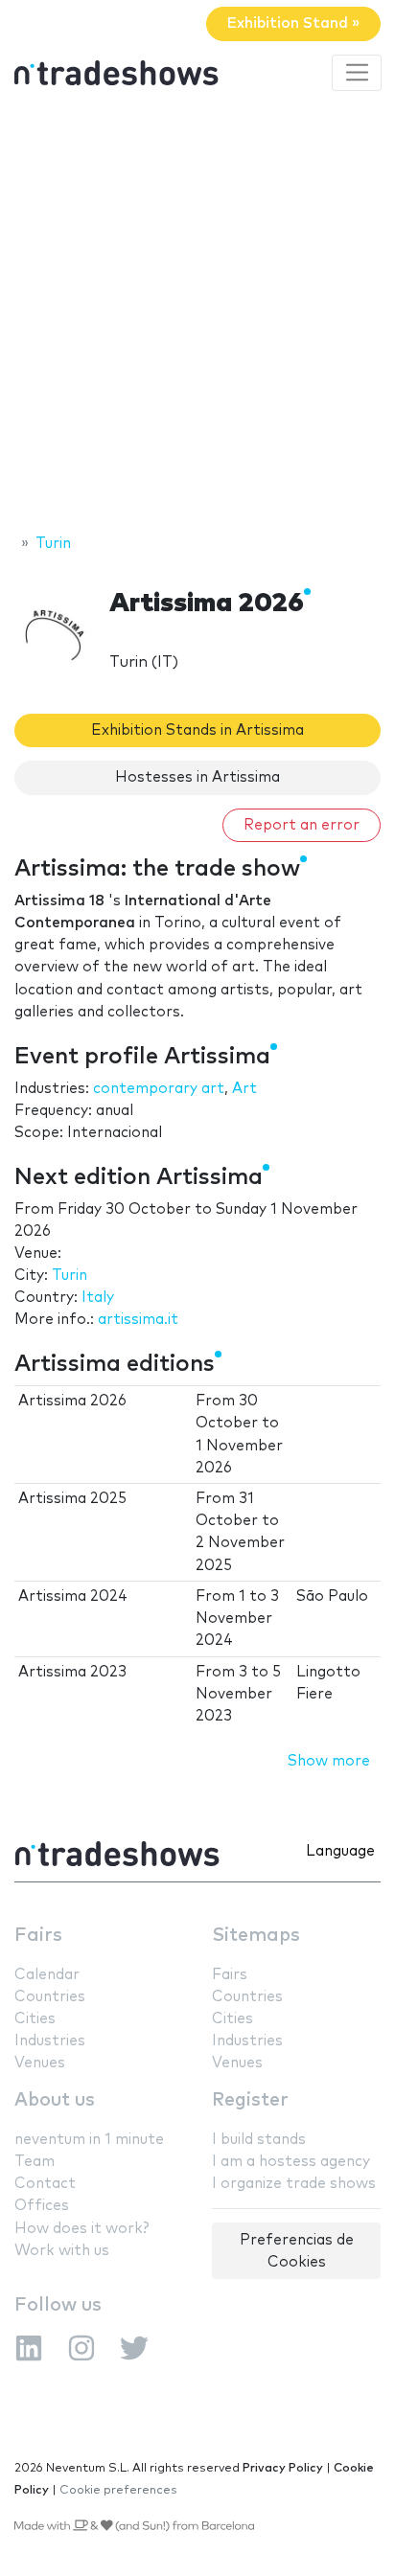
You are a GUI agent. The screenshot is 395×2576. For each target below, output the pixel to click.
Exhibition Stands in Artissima (197, 730)
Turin (70, 1276)
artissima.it (138, 1320)
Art (244, 1089)
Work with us (62, 2251)
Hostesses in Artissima (197, 777)
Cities (35, 2019)
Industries (50, 2041)
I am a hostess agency (291, 2162)
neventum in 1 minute (89, 2140)
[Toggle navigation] (357, 73)
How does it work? (81, 2229)
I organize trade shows (294, 2184)
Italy (98, 1298)
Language (340, 1851)
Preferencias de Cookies (297, 2251)
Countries (50, 1997)
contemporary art (159, 1089)
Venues (40, 2063)
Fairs (38, 1936)
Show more (329, 1761)
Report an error (302, 825)
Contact (45, 2184)
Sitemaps (256, 1936)
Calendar (47, 1975)
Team (35, 2162)
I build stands (259, 2140)
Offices (42, 2206)
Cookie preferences (118, 2490)
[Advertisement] (197, 315)
